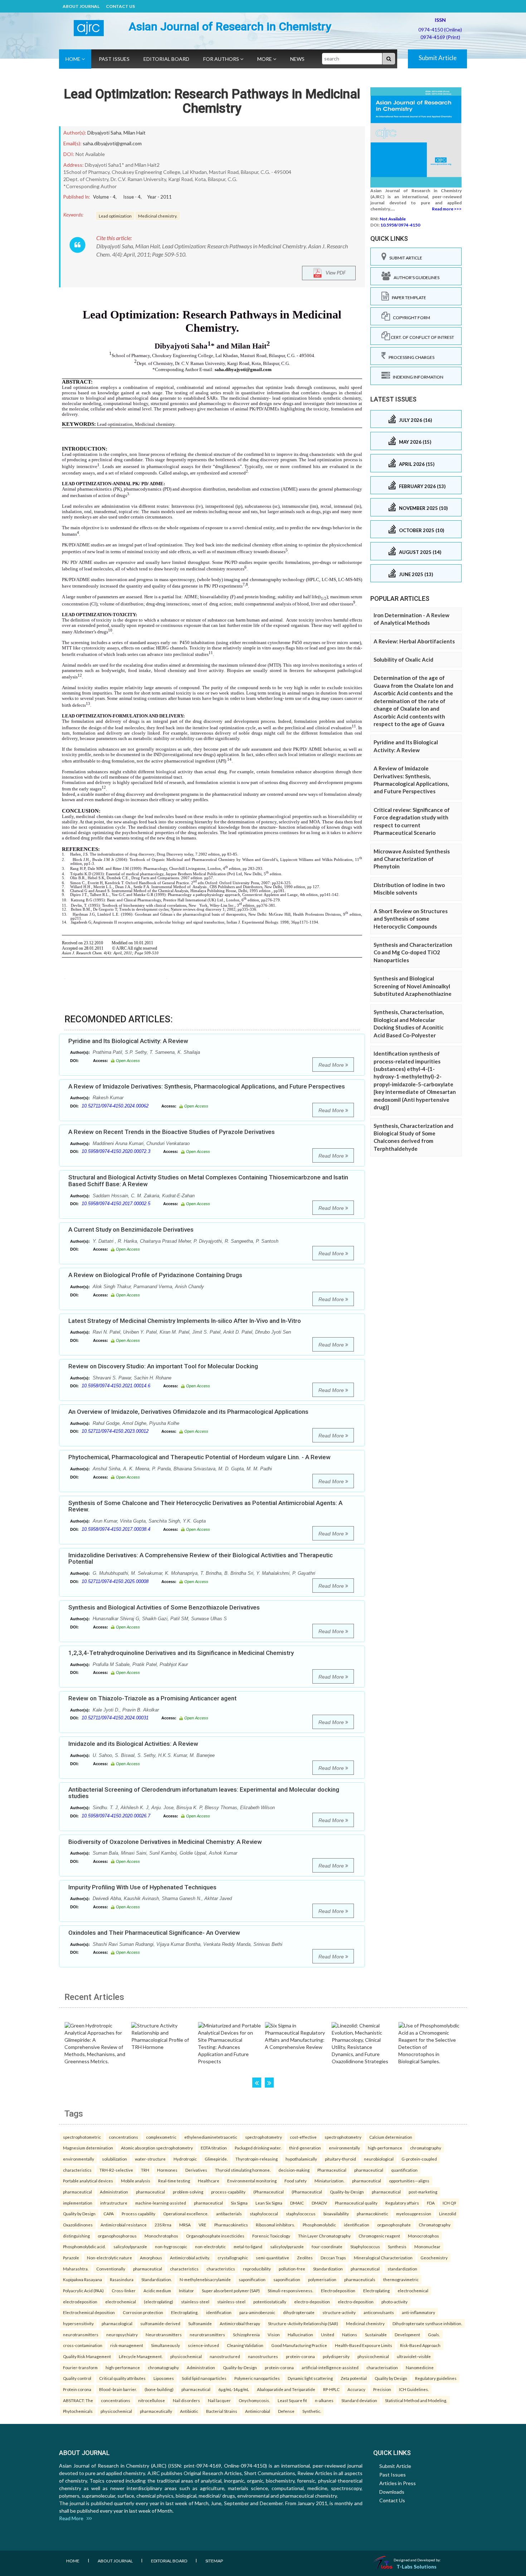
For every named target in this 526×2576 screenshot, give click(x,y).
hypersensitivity (78, 2323)
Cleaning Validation (245, 2345)
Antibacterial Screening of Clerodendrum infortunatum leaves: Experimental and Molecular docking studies (204, 1793)
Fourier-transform (80, 2367)
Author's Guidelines (415, 277)
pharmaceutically (156, 2411)
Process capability (138, 2214)
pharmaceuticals (360, 2279)
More (265, 59)
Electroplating (376, 2290)
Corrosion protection (143, 2312)
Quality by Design (79, 2214)
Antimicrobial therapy (240, 2323)
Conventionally (111, 2269)
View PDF (334, 272)
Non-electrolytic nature (109, 2258)
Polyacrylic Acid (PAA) (83, 2290)
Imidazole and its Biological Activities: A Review (133, 1744)
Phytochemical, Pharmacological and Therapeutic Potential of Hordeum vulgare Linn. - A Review (199, 1457)
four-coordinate (327, 2246)
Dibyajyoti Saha (104, 133)
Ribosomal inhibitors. (275, 2225)
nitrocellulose (152, 2400)
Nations (350, 2334)
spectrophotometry (264, 2137)
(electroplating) (159, 2302)
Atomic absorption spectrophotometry (157, 2148)
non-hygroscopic (171, 2246)
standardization (402, 2269)
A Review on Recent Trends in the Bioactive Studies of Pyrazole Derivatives (172, 1132)
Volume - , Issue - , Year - (132, 197)
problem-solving (188, 2192)
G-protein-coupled (419, 2159)
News (297, 59)
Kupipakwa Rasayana (82, 2279)
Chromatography (435, 2225)
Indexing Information (417, 377)
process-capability (228, 2192)
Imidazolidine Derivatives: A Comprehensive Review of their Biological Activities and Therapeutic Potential (201, 1559)
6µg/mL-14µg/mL (234, 2389)
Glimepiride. (216, 2159)
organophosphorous (117, 2236)
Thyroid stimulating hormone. (243, 2170)
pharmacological (117, 2323)
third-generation (305, 2148)
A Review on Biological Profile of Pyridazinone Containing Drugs (155, 1275)
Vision (274, 2334)
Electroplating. (185, 2312)
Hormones (167, 2170)
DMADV (319, 2203)
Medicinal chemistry (365, 2323)
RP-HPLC (331, 2389)
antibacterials (229, 2214)
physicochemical (186, 2356)
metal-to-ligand (248, 2246)
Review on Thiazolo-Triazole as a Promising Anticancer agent (152, 1698)
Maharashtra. (76, 2269)
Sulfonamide (200, 2323)
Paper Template (408, 298)
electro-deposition (312, 2302)
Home (74, 59)
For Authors (222, 59)
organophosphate (394, 2225)
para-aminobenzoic (257, 2312)
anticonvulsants (379, 2312)
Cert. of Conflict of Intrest (422, 337)
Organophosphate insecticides (215, 2236)
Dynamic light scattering (310, 2378)
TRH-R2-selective (116, 2170)
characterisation (382, 2367)
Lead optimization (115, 216)
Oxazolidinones (78, 2225)
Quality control (77, 2378)
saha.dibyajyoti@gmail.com (112, 143)
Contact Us (120, 6)
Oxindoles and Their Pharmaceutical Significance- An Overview (154, 1933)
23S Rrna (163, 2225)
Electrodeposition (338, 2290)
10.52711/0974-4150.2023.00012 (115, 1431)
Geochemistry (434, 2258)
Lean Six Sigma (269, 2203)
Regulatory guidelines (436, 2378)
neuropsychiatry (122, 2334)
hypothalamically (301, 2159)
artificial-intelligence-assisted (330, 2367)
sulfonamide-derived (160, 2323)
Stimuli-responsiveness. (290, 2290)
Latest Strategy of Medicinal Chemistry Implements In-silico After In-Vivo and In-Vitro (185, 1321)
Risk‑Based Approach (420, 2345)
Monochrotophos (161, 2236)
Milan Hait (135, 133)
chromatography (426, 2148)
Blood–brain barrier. (118, 2389)
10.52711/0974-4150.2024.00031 (115, 1718)
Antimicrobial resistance (124, 2225)
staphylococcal (264, 2214)
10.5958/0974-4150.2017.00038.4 (116, 1529)
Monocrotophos (423, 2236)
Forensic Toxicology (271, 2236)
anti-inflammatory (418, 2312)
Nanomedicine (420, 2367)
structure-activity (339, 2312)
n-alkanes (324, 2400)
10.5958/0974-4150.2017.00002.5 (116, 1204)
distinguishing (76, 2236)
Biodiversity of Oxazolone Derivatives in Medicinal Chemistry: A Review (165, 1842)
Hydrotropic (185, 2159)
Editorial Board (166, 59)
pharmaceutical (369, 2170)
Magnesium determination (88, 2148)
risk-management (127, 2345)
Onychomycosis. (254, 2400)
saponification (252, 2279)
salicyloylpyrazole (130, 2246)
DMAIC (297, 2203)
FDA (431, 2203)
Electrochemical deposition (89, 2312)
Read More (332, 1065)
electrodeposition (80, 2302)
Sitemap (214, 2561)
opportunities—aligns (409, 2181)
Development (407, 2334)
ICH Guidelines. (414, 2389)
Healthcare (209, 2181)
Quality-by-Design (347, 2192)
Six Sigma (239, 2203)
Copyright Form (410, 318)
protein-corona (300, 2356)
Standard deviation (359, 2400)
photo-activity (394, 2302)
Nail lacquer (219, 2400)
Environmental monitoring (252, 2181)
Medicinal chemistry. (158, 216)
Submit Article (438, 58)
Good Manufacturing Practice (299, 2345)
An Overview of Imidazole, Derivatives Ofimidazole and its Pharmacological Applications (188, 1412)
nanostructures (263, 2356)
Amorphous (151, 2258)
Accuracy (356, 2389)
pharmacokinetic (372, 2214)
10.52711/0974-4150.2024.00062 (115, 1106)
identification (357, 2225)
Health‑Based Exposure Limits (364, 2345)
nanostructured (225, 2356)
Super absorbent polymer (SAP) (231, 2290)
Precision (382, 2389)
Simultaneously (165, 2345)
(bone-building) (159, 2389)
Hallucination (300, 2334)
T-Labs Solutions (417, 2567)
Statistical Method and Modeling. (416, 2400)
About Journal (81, 6)
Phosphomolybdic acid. (84, 2246)
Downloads (392, 2492)
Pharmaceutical (332, 2170)
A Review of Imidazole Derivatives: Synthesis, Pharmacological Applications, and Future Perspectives (207, 1086)
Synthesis (397, 2246)
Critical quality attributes (122, 2378)
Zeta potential (354, 2378)
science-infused (203, 2345)
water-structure (150, 2159)
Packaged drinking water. (258, 2148)
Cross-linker (124, 2290)
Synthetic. (312, 2411)
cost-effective (303, 2137)
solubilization (115, 2159)
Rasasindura (122, 2279)
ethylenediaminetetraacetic (211, 2137)
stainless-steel (195, 2302)
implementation (78, 2203)
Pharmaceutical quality (356, 2203)
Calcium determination (391, 2137)
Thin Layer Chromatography (324, 2236)
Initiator (186, 2290)
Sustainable (376, 2334)
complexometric (161, 2137)
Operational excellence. (186, 2214)
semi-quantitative (272, 2258)
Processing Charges (410, 357)
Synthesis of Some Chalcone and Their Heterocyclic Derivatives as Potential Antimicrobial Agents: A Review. (205, 1506)
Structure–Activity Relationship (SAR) (303, 2323)
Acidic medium (157, 2290)
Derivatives (196, 2170)
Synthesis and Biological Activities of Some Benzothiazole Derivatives (164, 1607)
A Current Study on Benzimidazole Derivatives (131, 1229)
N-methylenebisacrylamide (205, 2279)
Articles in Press (398, 2483)
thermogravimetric (401, 2279)
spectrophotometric (82, 2137)
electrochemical (413, 2290)
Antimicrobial (258, 2411)
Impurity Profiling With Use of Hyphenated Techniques (142, 1887)
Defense (286, 2411)
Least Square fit (292, 2400)
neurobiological (379, 2159)
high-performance (385, 2148)
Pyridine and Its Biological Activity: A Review (128, 1041)
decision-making (294, 2170)
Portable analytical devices (88, 2181)
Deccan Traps (333, 2258)
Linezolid (448, 2214)
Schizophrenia (246, 2334)
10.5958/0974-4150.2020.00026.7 (116, 1816)
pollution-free (292, 2269)
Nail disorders (186, 2400)
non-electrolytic (210, 2246)
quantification (404, 2170)
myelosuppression (414, 2214)
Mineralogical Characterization (383, 2258)
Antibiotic (189, 2411)
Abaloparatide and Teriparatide (286, 2389)
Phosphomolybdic (319, 2225)
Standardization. (157, 2279)
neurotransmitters (81, 2334)
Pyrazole (71, 2258)
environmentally (344, 2148)
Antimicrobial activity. (190, 2258)
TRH (145, 2170)
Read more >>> (447, 209)
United (328, 2334)
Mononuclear (427, 2246)
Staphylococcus (365, 2246)
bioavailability (336, 2214)
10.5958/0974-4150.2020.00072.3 (116, 1151)
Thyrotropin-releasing (257, 2159)
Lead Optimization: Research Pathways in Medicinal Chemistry (212, 101)
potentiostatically (270, 2302)
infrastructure (114, 2203)
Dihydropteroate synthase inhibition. (427, 2323)
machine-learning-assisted (161, 2203)
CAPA (109, 2214)
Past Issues (114, 59)
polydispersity (336, 2356)
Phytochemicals (78, 2411)
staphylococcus (301, 2214)
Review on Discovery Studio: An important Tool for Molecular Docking (163, 1366)
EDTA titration (214, 2148)
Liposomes (164, 2378)
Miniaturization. (329, 2181)
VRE (203, 2225)
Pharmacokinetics (231, 2225)
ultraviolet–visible (414, 2356)
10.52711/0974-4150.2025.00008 (115, 1581)
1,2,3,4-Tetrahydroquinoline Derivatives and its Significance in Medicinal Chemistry (181, 1653)
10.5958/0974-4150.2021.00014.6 (116, 1386)
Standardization (328, 2269)
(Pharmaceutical (269, 2192)
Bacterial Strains (222, 2411)
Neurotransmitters (164, 2334)
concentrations (123, 2137)
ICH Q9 (449, 2203)
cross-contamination (83, 2345)
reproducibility (257, 2269)
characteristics (77, 2170)
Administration (114, 2192)
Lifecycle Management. (141, 2356)
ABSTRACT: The (78, 2400)
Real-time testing (174, 2181)
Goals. (434, 2334)
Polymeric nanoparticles (257, 2378)
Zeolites (305, 2258)
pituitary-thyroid (340, 2159)
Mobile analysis (136, 2181)
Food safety (296, 2181)
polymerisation (322, 2279)
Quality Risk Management (87, 2356)
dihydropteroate (299, 2312)
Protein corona (77, 2389)
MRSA (185, 2225)
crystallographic (233, 2258)
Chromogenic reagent (379, 2236)
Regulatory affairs (402, 2203)
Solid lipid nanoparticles (204, 2378)
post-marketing (423, 2192)
